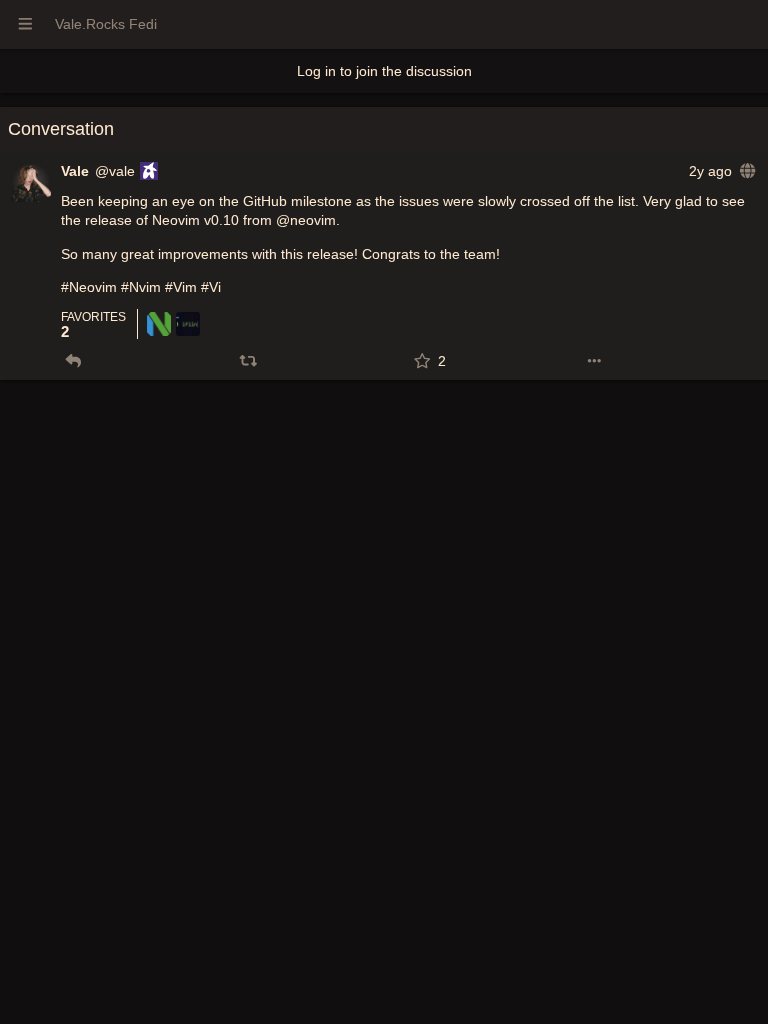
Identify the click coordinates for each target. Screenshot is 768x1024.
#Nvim (141, 287)
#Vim (181, 287)
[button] (73, 361)
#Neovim (89, 287)
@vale (115, 171)
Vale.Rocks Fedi (106, 24)
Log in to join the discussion (384, 71)
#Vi (211, 287)
